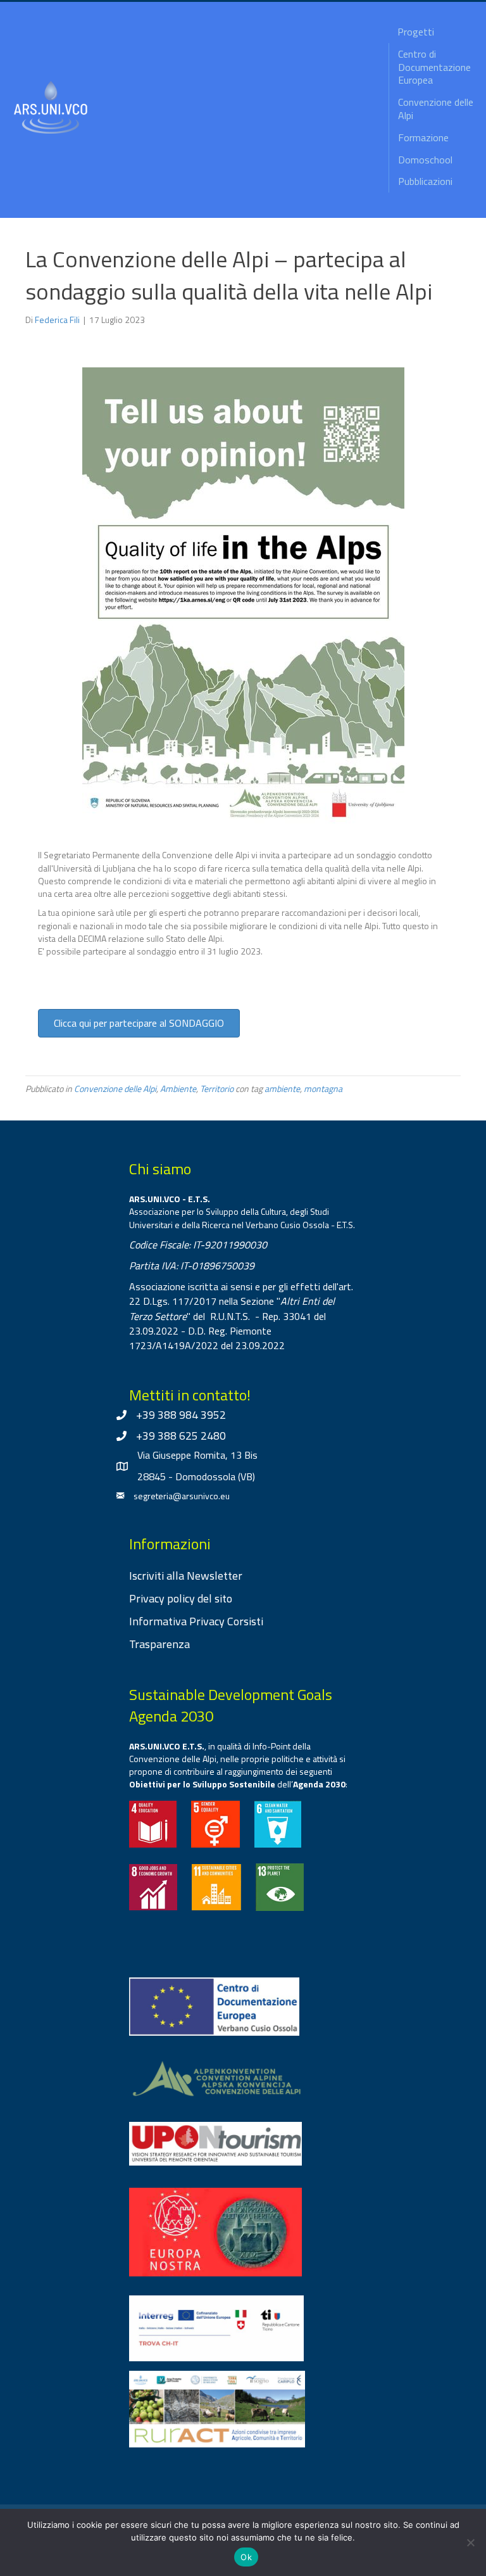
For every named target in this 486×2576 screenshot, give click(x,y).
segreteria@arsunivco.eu (182, 1496)
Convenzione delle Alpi (115, 1088)
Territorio (217, 1088)
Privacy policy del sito (181, 1598)
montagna (323, 1088)
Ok (246, 2557)
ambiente (282, 1088)
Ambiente (178, 1088)
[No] (470, 2542)
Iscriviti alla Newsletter (186, 1576)
